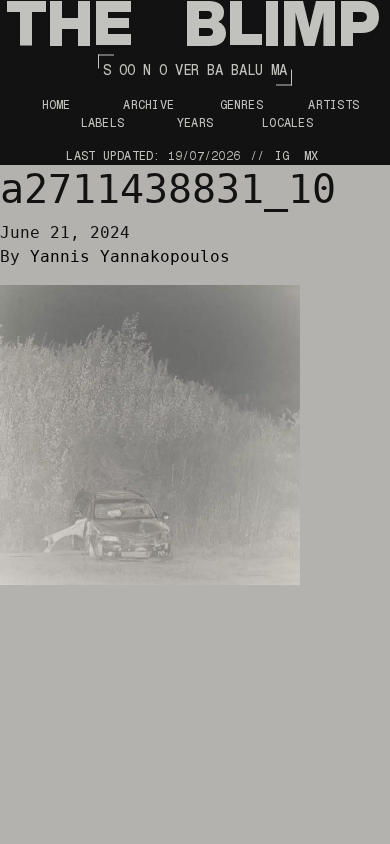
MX (311, 156)
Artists (333, 105)
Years (195, 123)
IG (282, 156)
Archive (148, 105)
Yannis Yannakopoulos (130, 256)
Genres (241, 105)
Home (56, 105)
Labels (102, 123)
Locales (287, 123)
